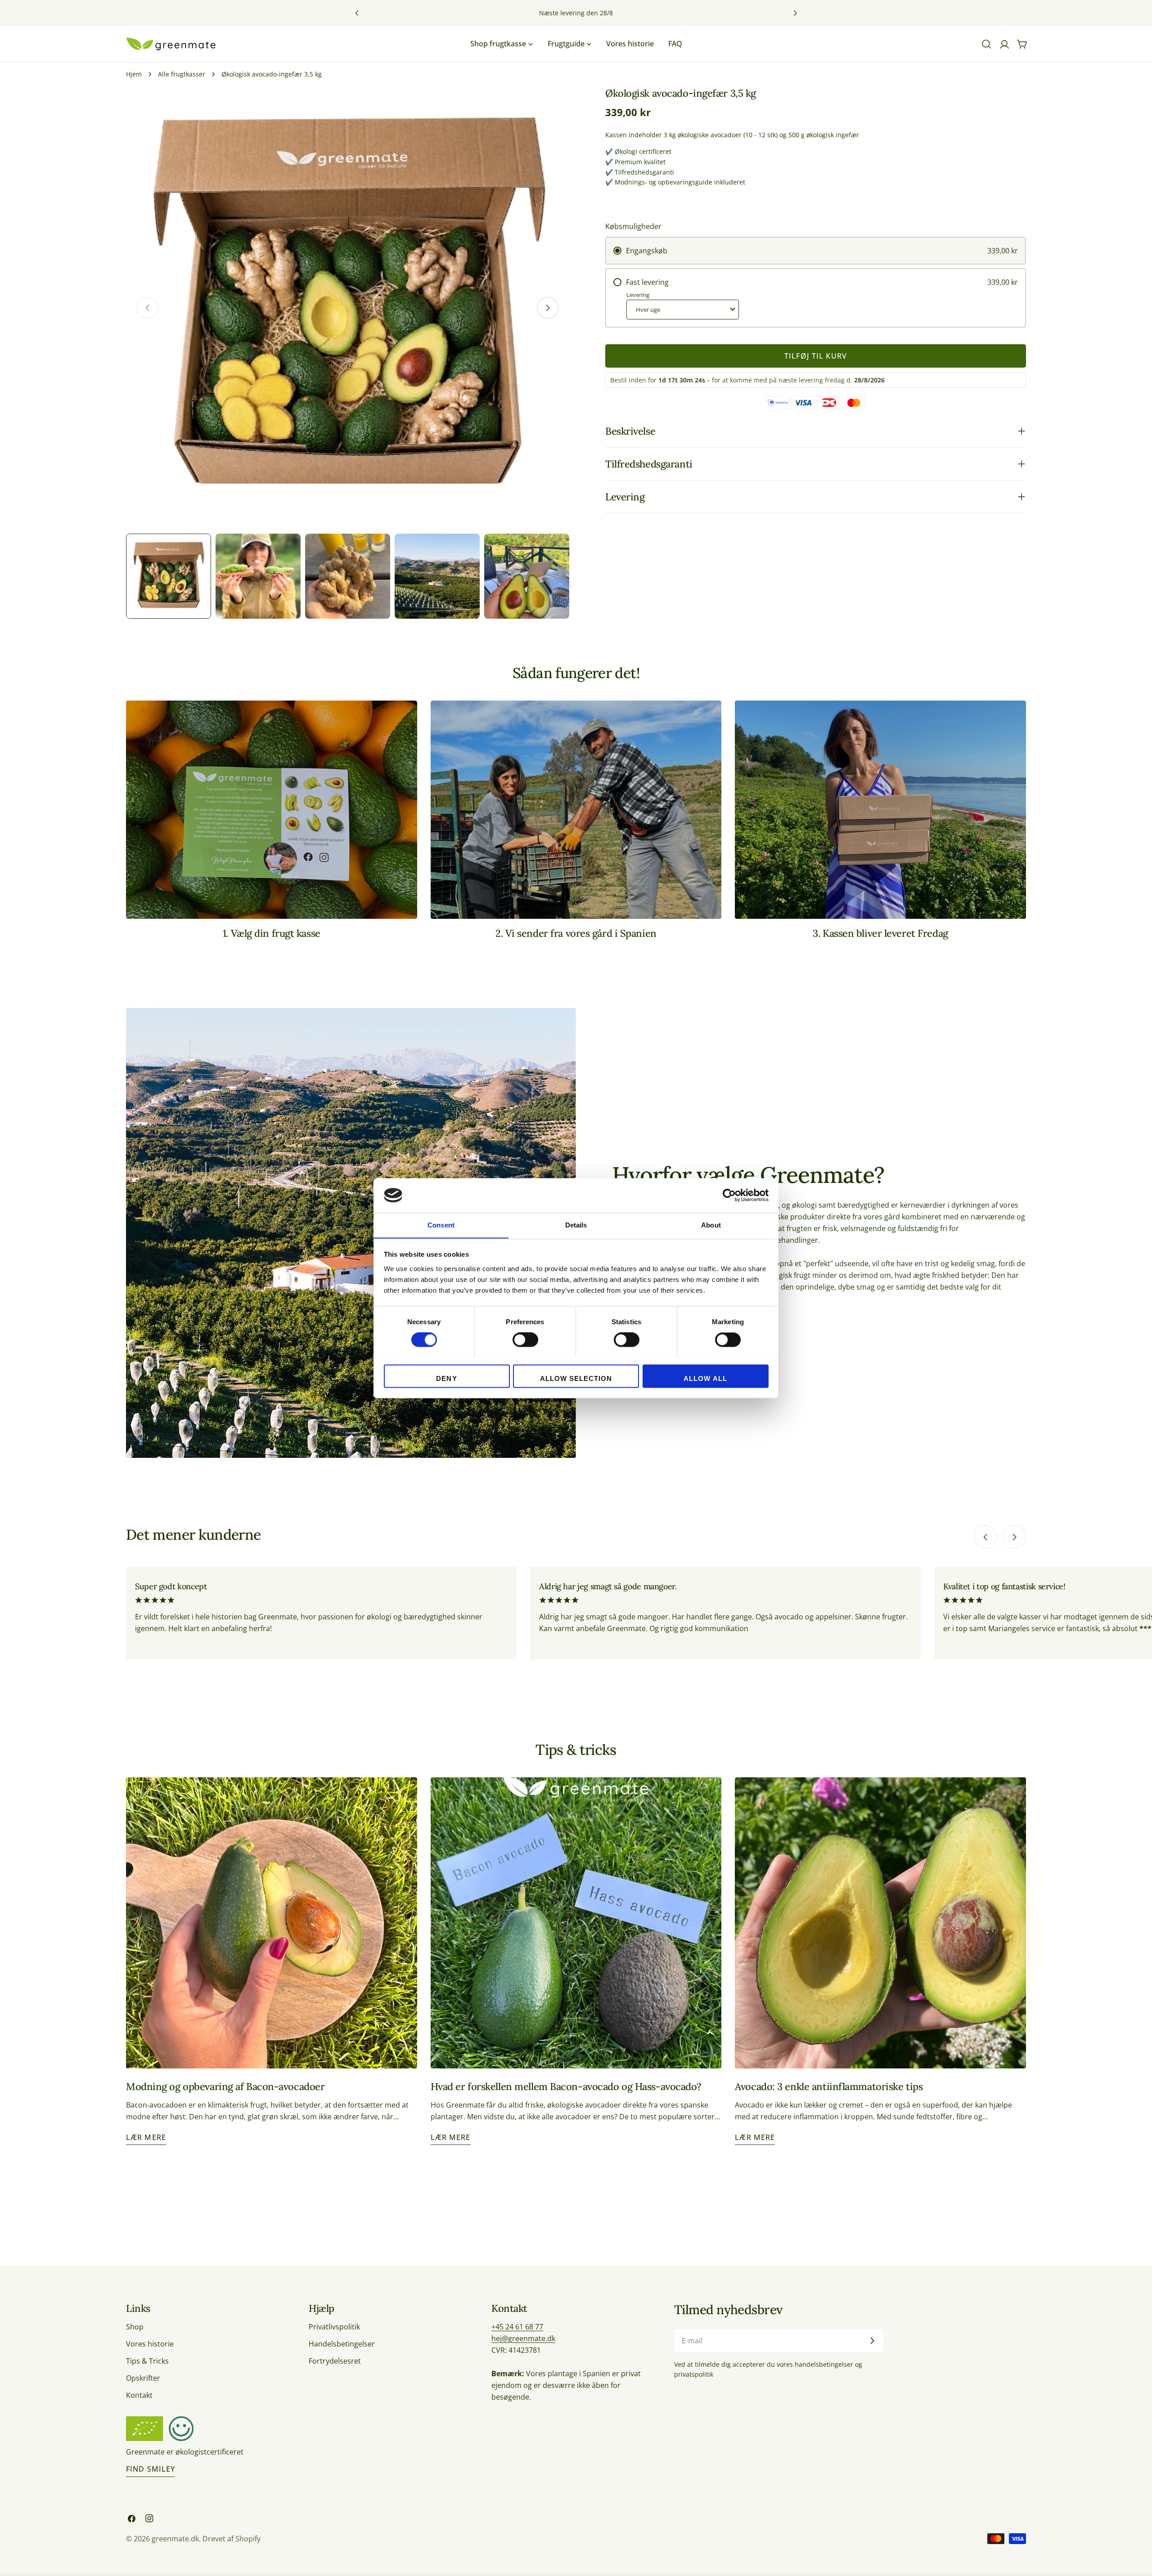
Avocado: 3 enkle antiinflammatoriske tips (829, 2086)
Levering (638, 295)
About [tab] (711, 1225)
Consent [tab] (441, 1225)
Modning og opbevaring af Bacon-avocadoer (225, 2086)
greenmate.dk (175, 2539)
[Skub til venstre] (985, 1537)
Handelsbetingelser (342, 2344)
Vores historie (150, 2344)
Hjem (134, 74)
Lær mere (146, 2137)
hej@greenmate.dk (523, 2338)
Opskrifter (143, 2378)
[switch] (525, 1340)
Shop (135, 2327)
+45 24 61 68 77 (517, 2327)
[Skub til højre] (548, 308)
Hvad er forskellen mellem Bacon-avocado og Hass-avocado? (566, 2086)
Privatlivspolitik (334, 2327)
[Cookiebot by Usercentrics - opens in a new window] (729, 1195)
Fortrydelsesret (335, 2361)
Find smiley (151, 2469)
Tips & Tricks (147, 2361)
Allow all (705, 1378)
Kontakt (139, 2395)
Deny (446, 1378)
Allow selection (576, 1378)
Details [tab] (576, 1225)
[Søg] (986, 44)
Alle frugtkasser (182, 74)
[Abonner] (872, 2341)
